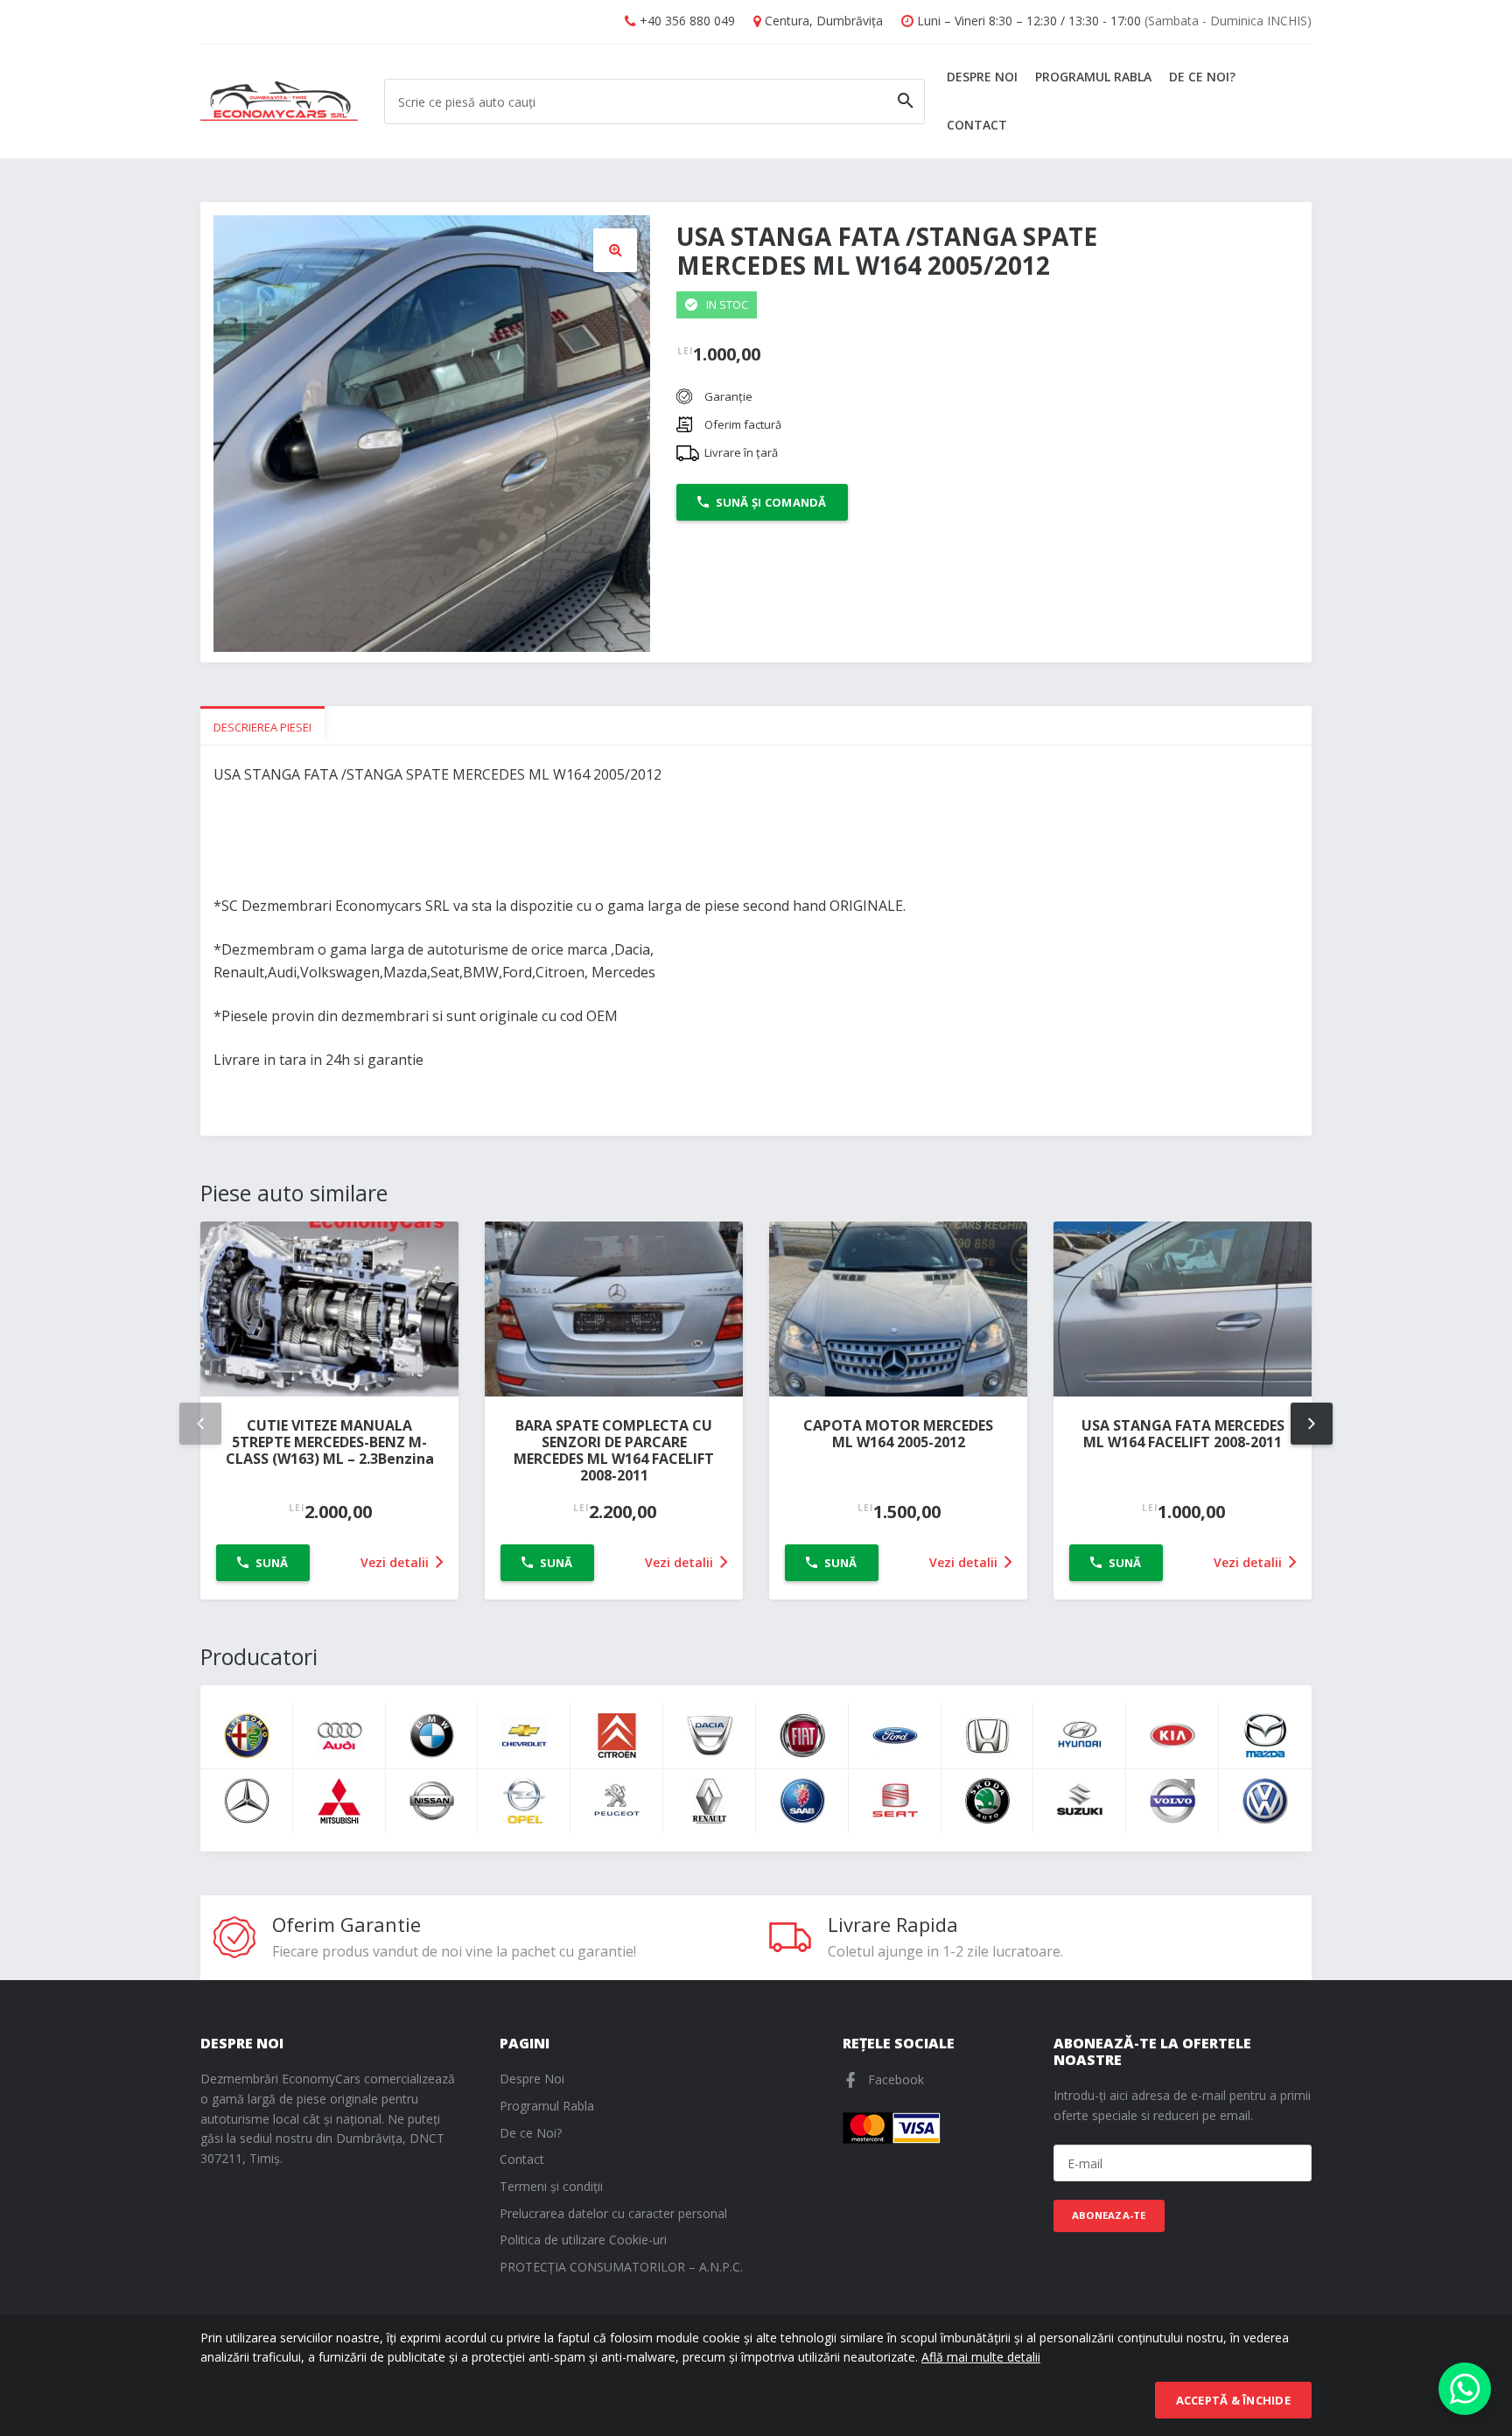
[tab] (262, 726)
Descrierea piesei (262, 727)
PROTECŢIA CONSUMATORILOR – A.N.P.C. (621, 2267)
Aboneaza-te (1109, 2215)
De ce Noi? (1202, 77)
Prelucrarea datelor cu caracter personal (613, 2213)
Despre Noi (982, 77)
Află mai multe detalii (981, 2357)
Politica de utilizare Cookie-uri (583, 2240)
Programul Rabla (1093, 77)
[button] (615, 250)
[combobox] (654, 101)
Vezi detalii (396, 1562)
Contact (977, 125)
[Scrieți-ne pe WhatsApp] (1465, 2389)
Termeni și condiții (551, 2186)
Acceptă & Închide (1233, 2400)
